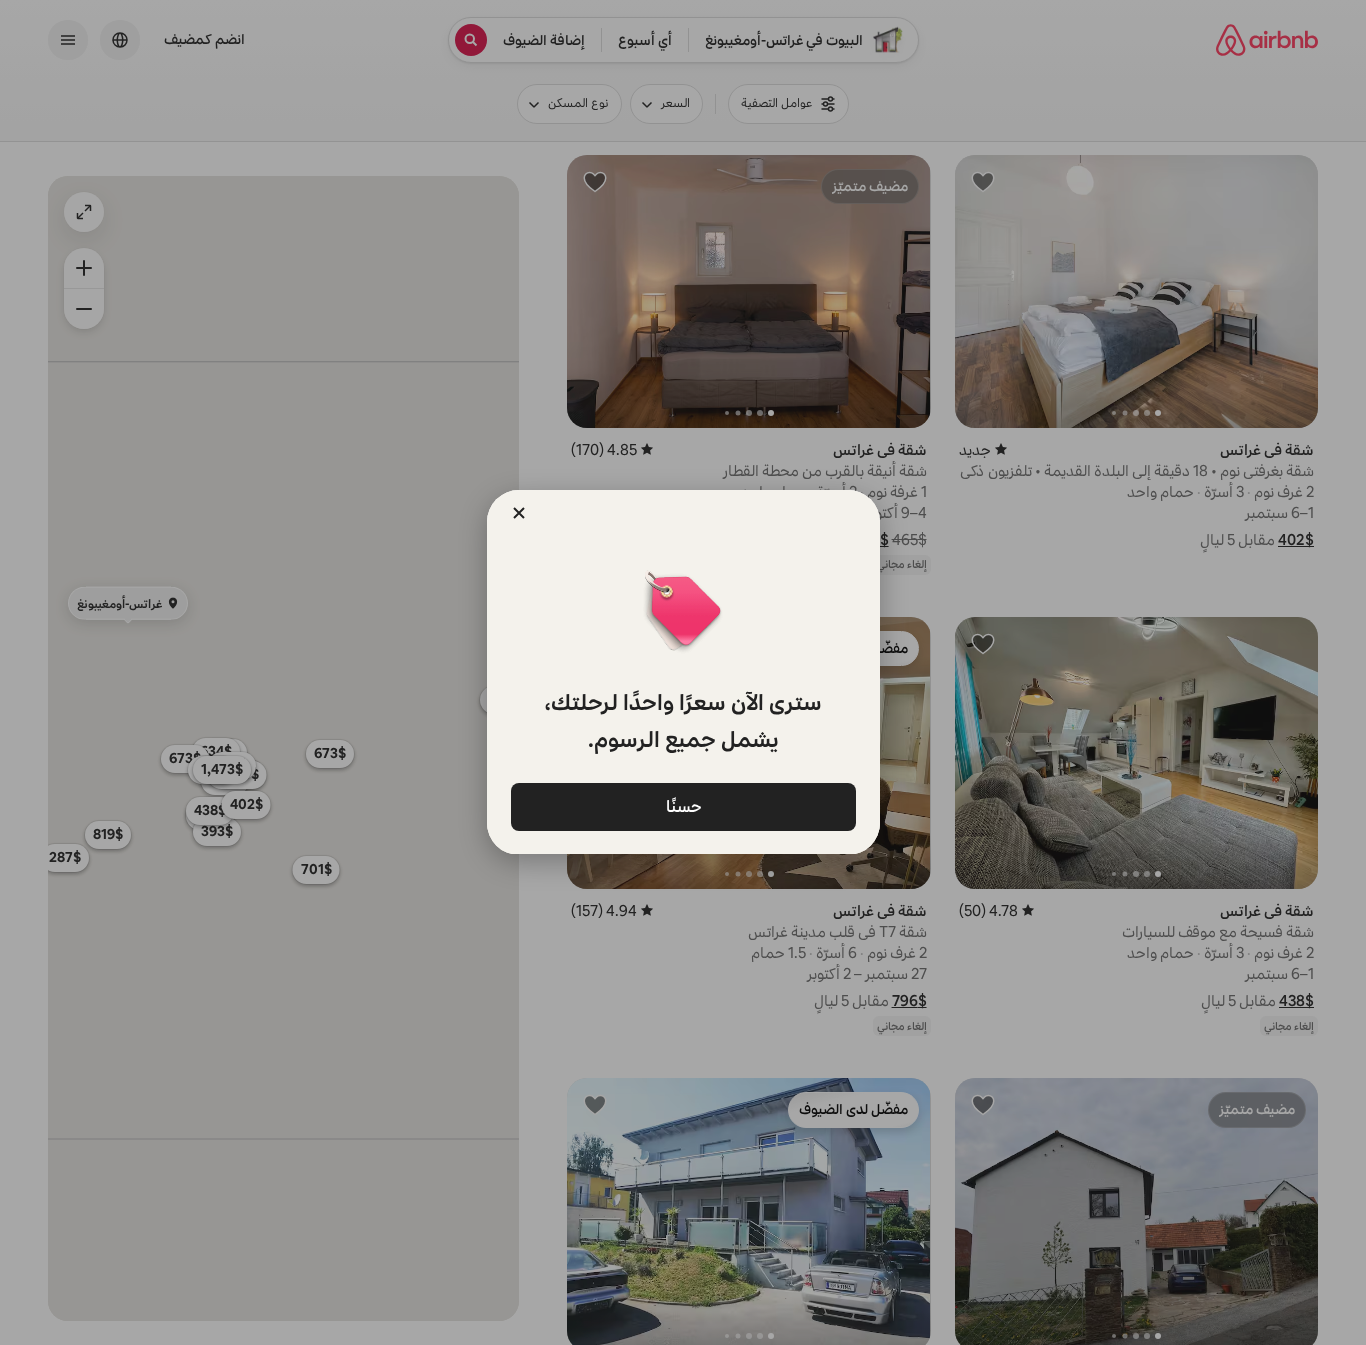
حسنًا (683, 805)
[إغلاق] (519, 513)
